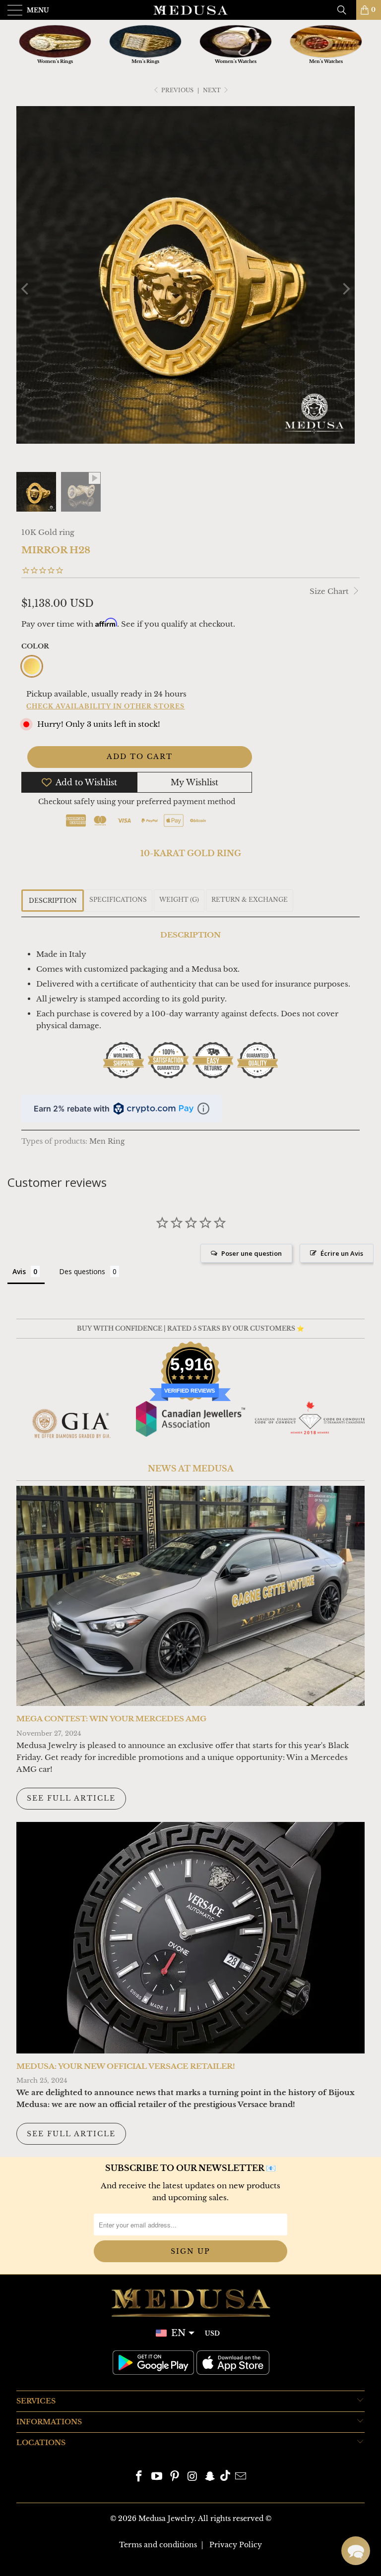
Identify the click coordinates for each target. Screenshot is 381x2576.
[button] (356, 2551)
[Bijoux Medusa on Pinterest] (175, 2477)
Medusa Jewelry (166, 2518)
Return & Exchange (250, 900)
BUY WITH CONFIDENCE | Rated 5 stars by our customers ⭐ (190, 1328)
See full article (71, 1798)
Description (53, 901)
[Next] (345, 289)
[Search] (345, 10)
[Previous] (26, 289)
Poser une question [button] (252, 1253)
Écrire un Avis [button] (342, 1253)
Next (213, 90)
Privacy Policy (236, 2545)
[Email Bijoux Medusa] (241, 2477)
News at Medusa (191, 1468)
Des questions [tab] (82, 1271)
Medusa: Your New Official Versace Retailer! (126, 2066)
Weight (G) (179, 900)
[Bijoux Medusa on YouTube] (157, 2477)
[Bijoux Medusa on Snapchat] (210, 2477)
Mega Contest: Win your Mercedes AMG (111, 1719)
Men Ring (107, 1142)
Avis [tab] (19, 1271)
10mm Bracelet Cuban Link (90, 2553)
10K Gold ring (48, 532)
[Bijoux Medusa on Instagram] (192, 2477)
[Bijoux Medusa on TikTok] (225, 2477)
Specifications (118, 900)
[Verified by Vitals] (95, 2567)
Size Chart (330, 591)
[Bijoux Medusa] (190, 10)
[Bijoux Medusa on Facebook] (139, 2477)
